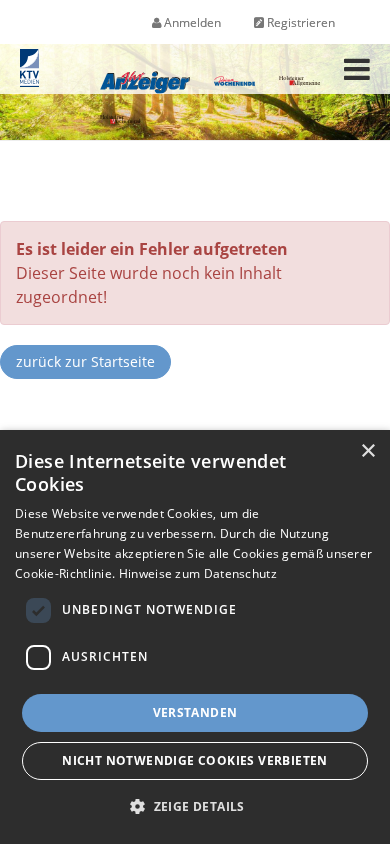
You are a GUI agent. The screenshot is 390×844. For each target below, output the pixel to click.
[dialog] (195, 637)
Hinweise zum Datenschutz (198, 573)
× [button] (367, 451)
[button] (195, 807)
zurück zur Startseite (85, 361)
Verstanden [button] (195, 712)
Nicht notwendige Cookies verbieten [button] (195, 760)
